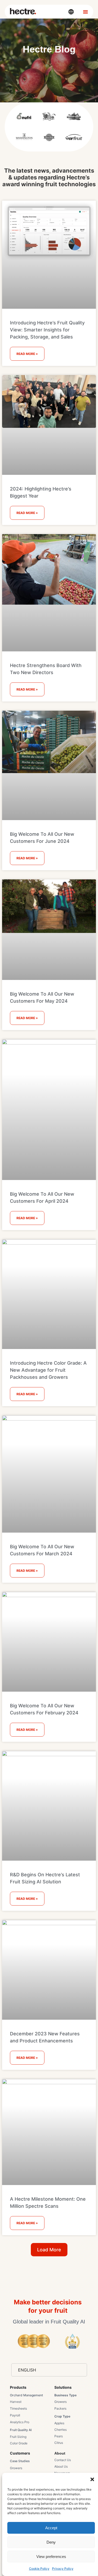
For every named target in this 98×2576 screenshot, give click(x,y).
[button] (92, 2479)
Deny (51, 2542)
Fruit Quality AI (21, 2430)
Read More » (27, 354)
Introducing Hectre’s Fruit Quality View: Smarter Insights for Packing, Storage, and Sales (47, 330)
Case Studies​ (20, 2461)
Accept (51, 2528)
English (27, 2370)
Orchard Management (26, 2395)
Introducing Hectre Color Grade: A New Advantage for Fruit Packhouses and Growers (48, 1370)
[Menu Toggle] (85, 12)
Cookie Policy (39, 2569)
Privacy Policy (63, 2569)
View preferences (51, 2557)
